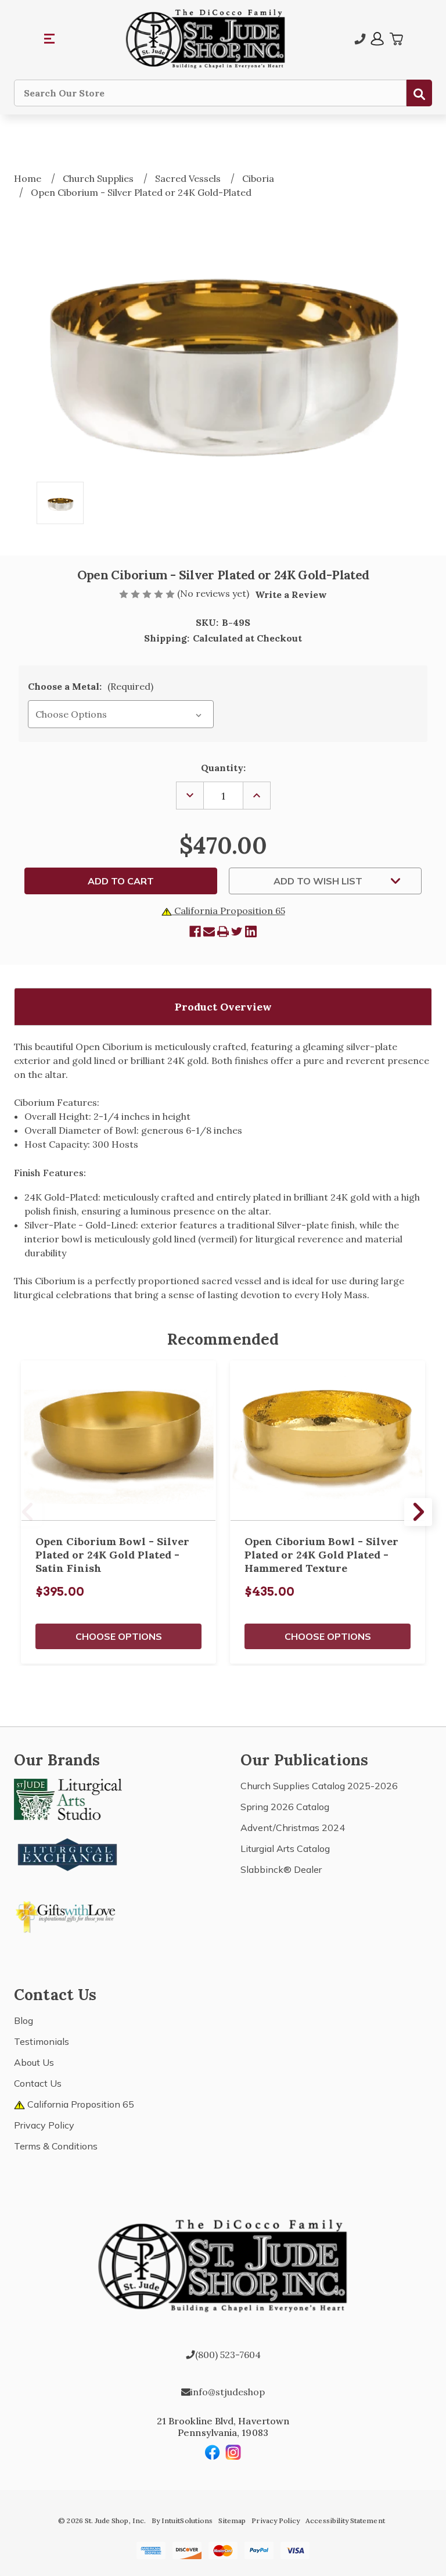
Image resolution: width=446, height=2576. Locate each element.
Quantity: (223, 768)
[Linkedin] (251, 931)
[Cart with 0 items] (396, 39)
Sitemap (232, 2521)
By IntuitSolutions (182, 2521)
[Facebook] (195, 931)
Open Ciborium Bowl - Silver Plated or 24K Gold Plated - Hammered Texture (321, 1555)
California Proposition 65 (229, 911)
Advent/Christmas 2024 (293, 1828)
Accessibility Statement (345, 2521)
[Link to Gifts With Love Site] (68, 1915)
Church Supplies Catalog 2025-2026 (319, 1786)
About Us (34, 2062)
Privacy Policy (44, 2125)
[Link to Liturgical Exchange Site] (68, 1853)
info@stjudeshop (228, 2392)
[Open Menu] (50, 39)
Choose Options (119, 1636)
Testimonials (42, 2041)
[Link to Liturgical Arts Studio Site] (68, 1798)
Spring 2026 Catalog (285, 1807)
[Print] (223, 931)
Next (418, 1512)
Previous (28, 1512)
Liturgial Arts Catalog (285, 1848)
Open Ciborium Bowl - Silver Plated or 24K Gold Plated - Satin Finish (112, 1555)
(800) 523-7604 (228, 2355)
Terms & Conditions (56, 2146)
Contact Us (38, 2083)
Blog (24, 2020)
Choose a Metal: (91, 686)
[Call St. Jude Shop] (360, 39)
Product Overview (223, 1007)
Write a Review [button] (291, 594)
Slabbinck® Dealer (281, 1869)
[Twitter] (237, 931)
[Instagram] (233, 2452)
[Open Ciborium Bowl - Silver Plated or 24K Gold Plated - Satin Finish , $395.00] (118, 1441)
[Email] (209, 931)
